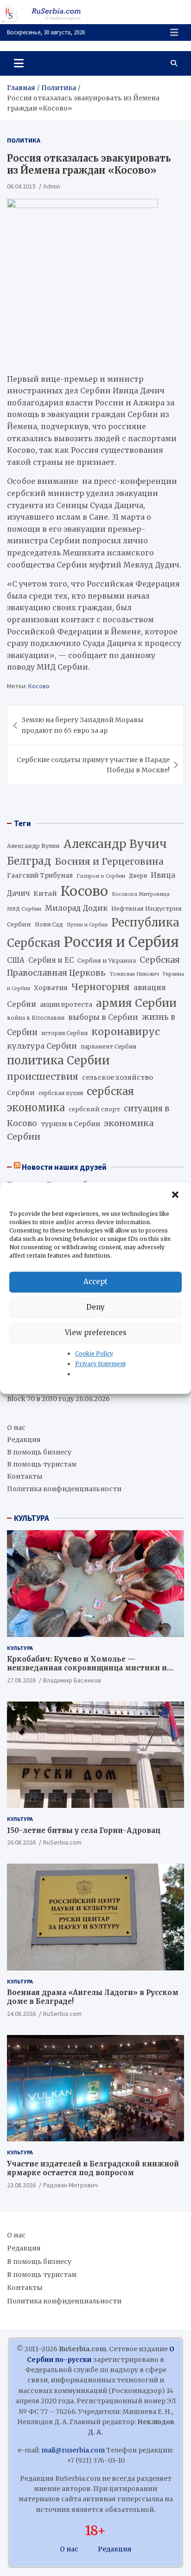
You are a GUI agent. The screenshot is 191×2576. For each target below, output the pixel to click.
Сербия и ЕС (51, 960)
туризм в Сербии (70, 1124)
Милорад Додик (76, 908)
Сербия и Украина (107, 961)
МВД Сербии (24, 909)
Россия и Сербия (121, 942)
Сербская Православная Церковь (93, 966)
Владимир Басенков (72, 1680)
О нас (16, 1428)
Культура (20, 1648)
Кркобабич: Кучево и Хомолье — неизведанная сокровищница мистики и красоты (87, 1668)
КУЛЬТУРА (32, 1518)
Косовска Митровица (141, 894)
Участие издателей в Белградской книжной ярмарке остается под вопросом (93, 2168)
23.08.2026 (21, 2185)
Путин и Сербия (87, 925)
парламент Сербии (108, 1047)
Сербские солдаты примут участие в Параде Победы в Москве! (93, 765)
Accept (95, 1281)
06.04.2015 (21, 186)
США (16, 960)
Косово (39, 686)
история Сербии (64, 1033)
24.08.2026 (21, 2014)
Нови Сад (49, 924)
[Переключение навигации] (19, 63)
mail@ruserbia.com (73, 2450)
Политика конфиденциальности (64, 1489)
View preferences (96, 1333)
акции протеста (66, 1005)
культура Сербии (42, 1046)
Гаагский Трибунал (40, 876)
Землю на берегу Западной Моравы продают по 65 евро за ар (83, 725)
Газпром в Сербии (101, 876)
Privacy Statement (100, 1364)
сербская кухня (61, 1093)
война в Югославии (36, 1018)
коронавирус (126, 1032)
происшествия (43, 1076)
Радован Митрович (70, 2185)
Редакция (24, 1440)
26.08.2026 (21, 1842)
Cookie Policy (94, 1353)
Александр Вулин (33, 846)
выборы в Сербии (103, 1017)
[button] (176, 1195)
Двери (138, 876)
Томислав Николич (134, 974)
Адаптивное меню (174, 33)
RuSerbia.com (62, 1842)
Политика (24, 140)
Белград (29, 861)
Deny (95, 1307)
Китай (45, 893)
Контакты (25, 1476)
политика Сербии (58, 1061)
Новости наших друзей (64, 1167)
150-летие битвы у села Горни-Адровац (84, 1830)
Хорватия (51, 988)
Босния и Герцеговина (109, 861)
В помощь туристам (42, 1464)
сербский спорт (94, 1109)
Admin (52, 186)
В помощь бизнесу (39, 1452)
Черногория (101, 987)
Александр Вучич (115, 844)
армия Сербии (136, 1003)
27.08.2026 (21, 1680)
